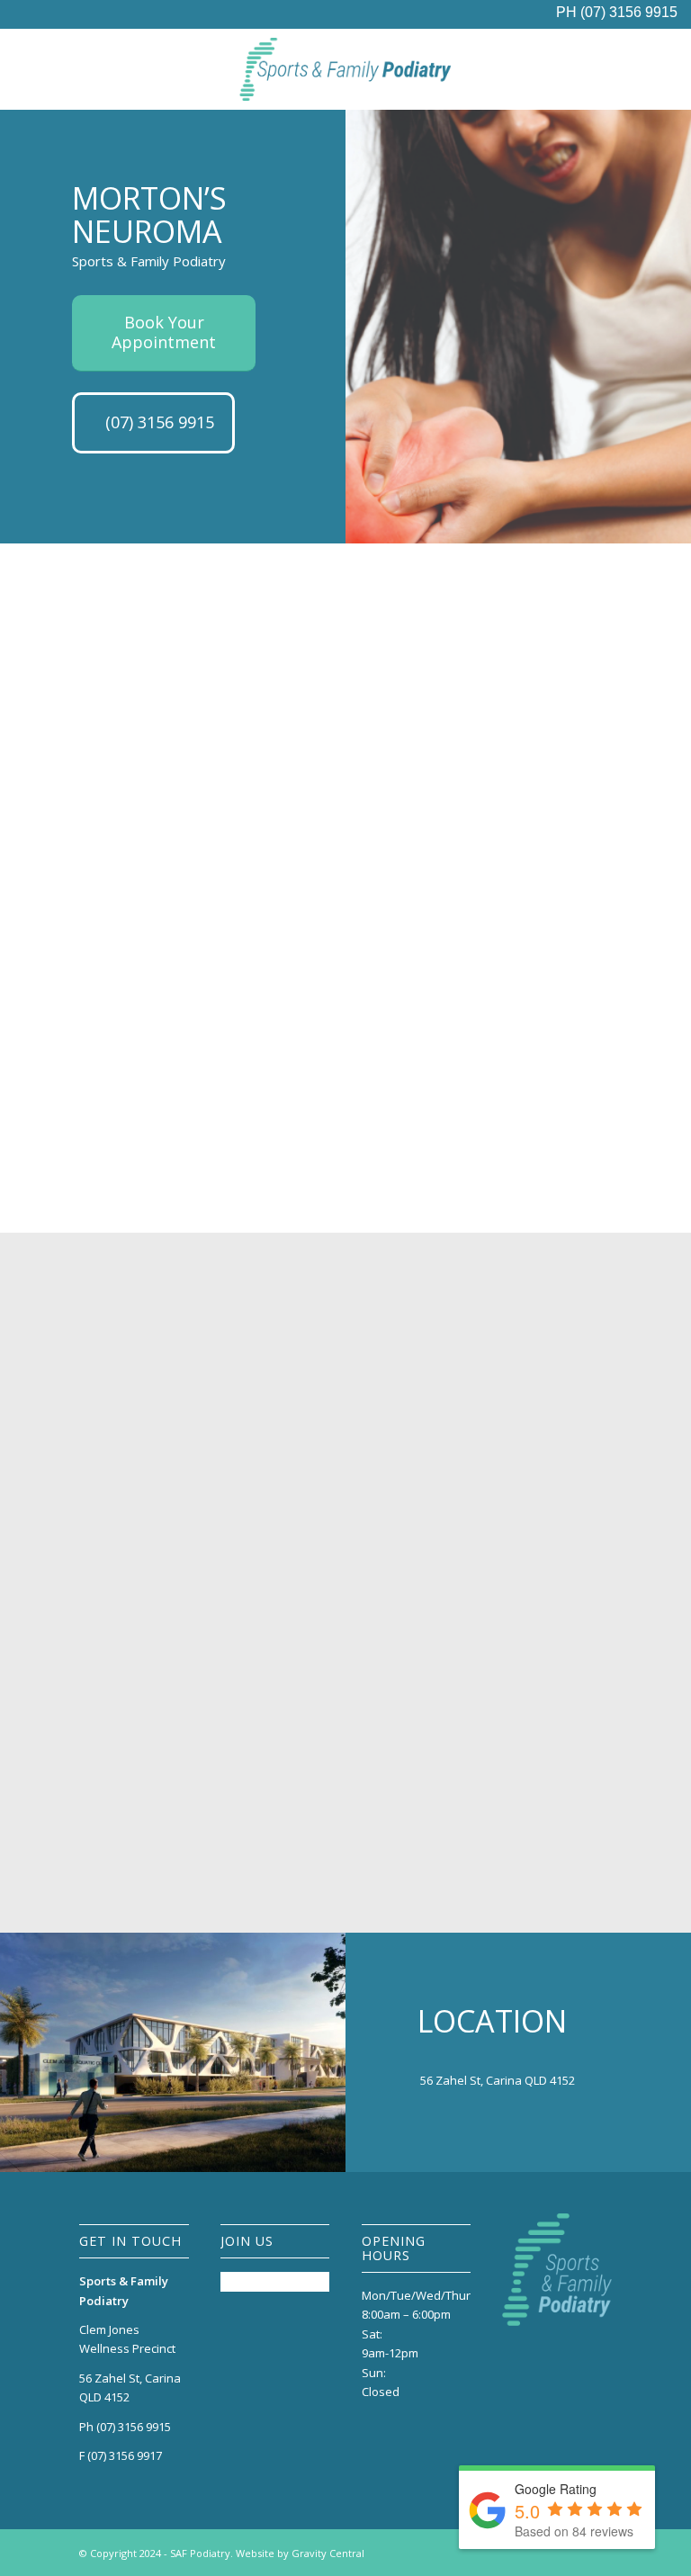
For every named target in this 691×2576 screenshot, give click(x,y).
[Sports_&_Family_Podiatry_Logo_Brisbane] (345, 69)
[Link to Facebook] (598, 2553)
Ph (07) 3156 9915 (125, 2427)
